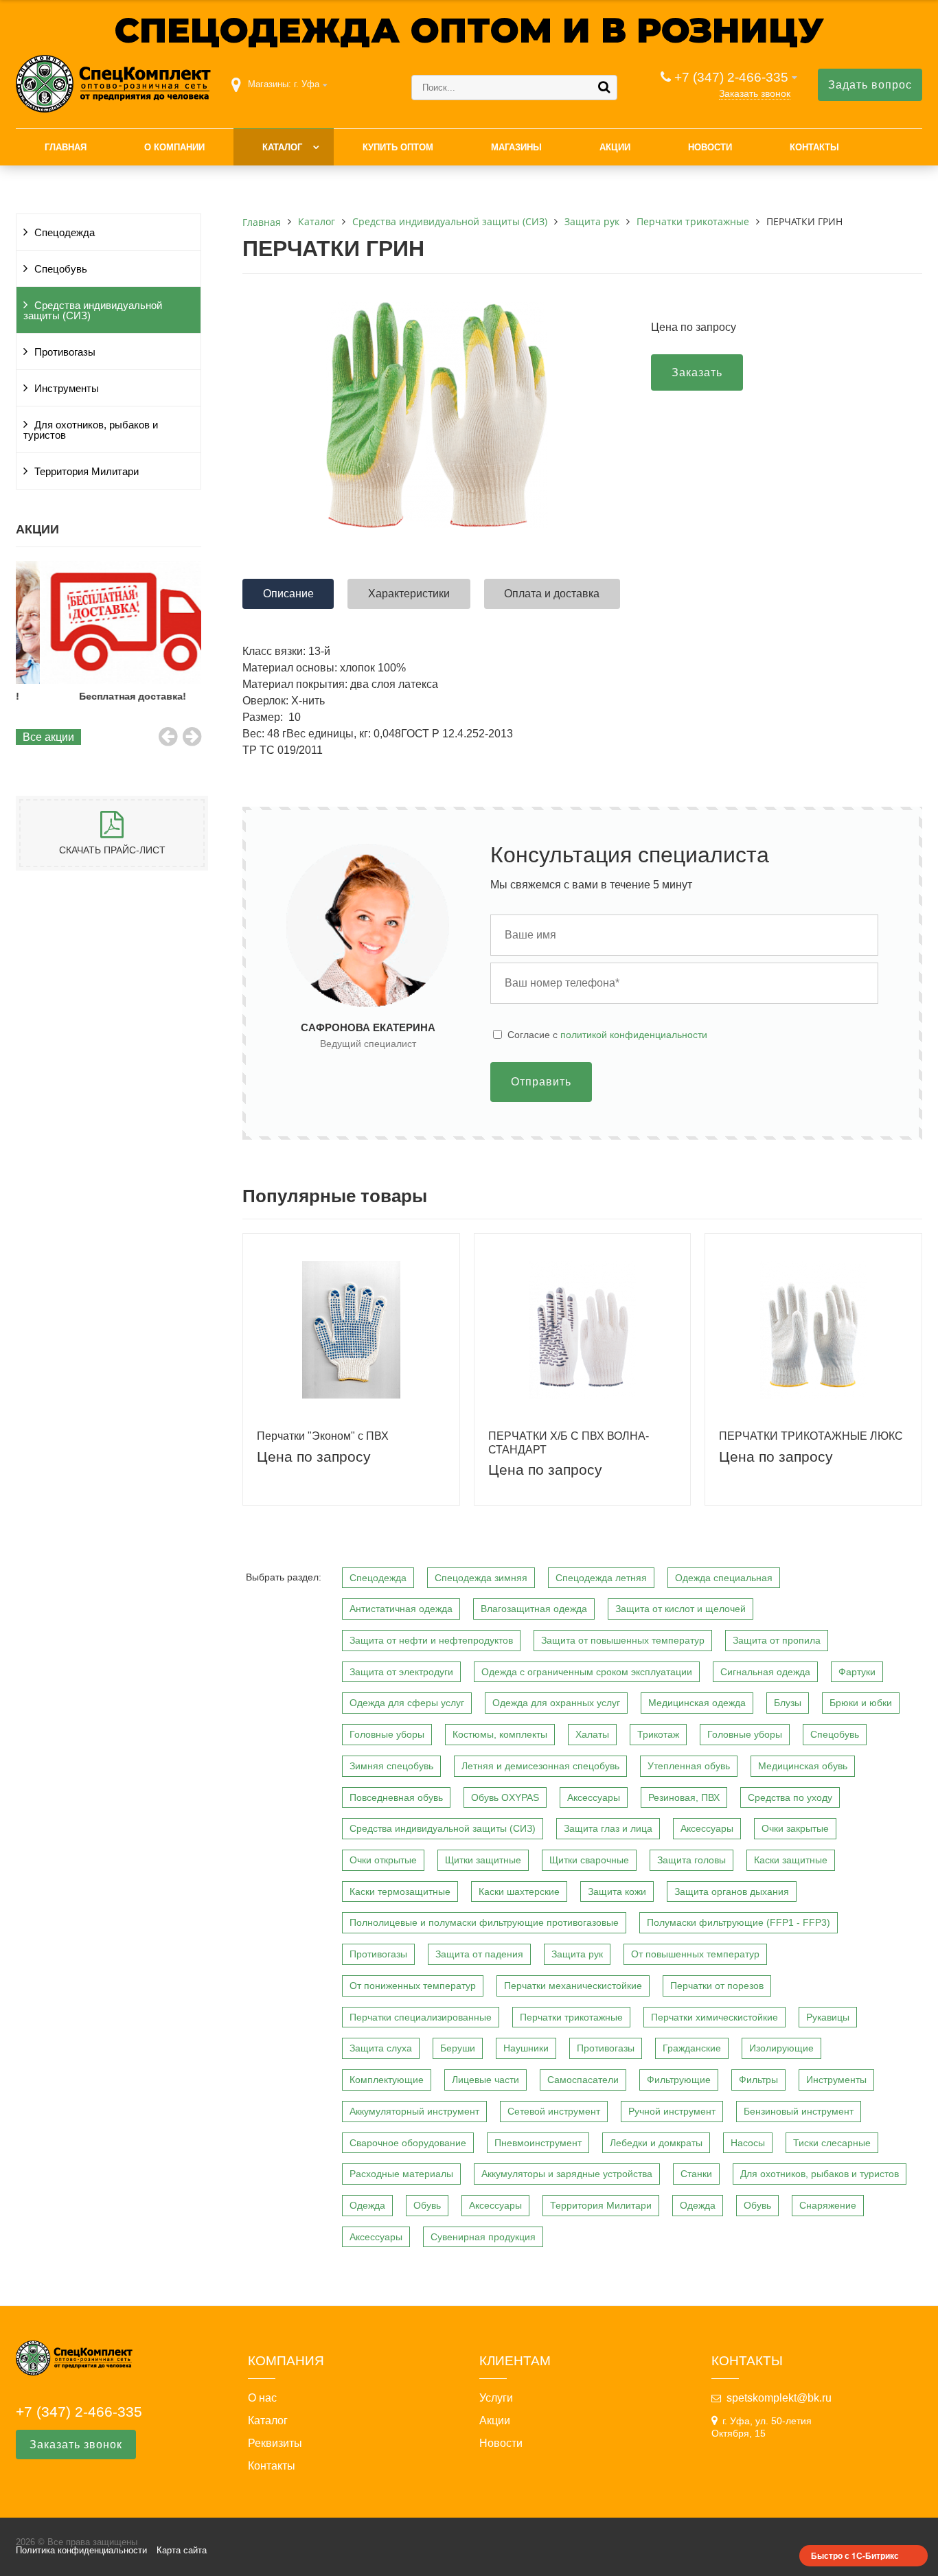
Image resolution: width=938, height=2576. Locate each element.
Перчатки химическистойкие (714, 2017)
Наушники (526, 2048)
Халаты (592, 1734)
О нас (262, 2398)
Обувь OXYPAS (505, 1797)
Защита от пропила (777, 1640)
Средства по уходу (790, 1797)
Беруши (458, 2048)
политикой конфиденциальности (634, 1035)
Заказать (697, 372)
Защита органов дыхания (732, 1891)
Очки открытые (383, 1860)
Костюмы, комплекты (500, 1734)
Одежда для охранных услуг (556, 1703)
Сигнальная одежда (765, 1672)
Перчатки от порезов (717, 1986)
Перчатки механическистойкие (573, 1986)
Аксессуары (594, 1797)
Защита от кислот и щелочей (680, 1609)
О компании (174, 147)
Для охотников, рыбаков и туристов (91, 430)
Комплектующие (387, 2080)
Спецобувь (61, 269)
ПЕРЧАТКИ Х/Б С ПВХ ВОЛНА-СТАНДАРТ (569, 1442)
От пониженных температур (413, 1986)
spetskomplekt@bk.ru (779, 2398)
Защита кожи (617, 1891)
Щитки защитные (483, 1860)
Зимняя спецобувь (391, 1766)
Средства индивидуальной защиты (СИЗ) (93, 311)
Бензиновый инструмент (799, 2111)
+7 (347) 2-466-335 (731, 77)
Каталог (282, 147)
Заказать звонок (755, 93)
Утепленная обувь (689, 1766)
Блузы (788, 1703)
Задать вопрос (870, 85)
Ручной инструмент (672, 2111)
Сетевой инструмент (554, 2111)
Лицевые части (485, 2080)
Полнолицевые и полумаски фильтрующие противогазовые (484, 1922)
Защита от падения (479, 1954)
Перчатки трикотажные (571, 2017)
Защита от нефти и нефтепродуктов (431, 1640)
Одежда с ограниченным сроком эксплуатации (587, 1672)
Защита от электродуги (401, 1672)
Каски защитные (791, 1860)
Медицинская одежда (697, 1703)
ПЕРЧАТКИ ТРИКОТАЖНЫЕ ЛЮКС (811, 1436)
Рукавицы (828, 2017)
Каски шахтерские (519, 1891)
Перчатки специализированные (421, 2017)
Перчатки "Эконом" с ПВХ (323, 1436)
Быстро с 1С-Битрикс (855, 2555)
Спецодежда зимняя (481, 1578)
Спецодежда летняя (601, 1578)
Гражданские (692, 2048)
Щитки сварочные (589, 1860)
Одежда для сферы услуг (407, 1703)
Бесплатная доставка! (108, 696)
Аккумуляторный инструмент (414, 2111)
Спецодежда (65, 233)
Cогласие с (607, 1035)
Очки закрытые (795, 1828)
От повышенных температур (695, 1954)
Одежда (367, 2205)
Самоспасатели (583, 2080)
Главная (66, 147)
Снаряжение (828, 2205)
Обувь (427, 2205)
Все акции (48, 737)
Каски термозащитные (400, 1891)
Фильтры (758, 2080)
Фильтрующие (679, 2080)
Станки (696, 2174)
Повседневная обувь (396, 1797)
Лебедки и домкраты (656, 2143)
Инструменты (67, 389)
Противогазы (65, 352)
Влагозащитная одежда (534, 1609)
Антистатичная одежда (401, 1609)
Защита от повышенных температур (623, 1640)
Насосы (748, 2143)
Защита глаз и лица (608, 1828)
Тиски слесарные (832, 2143)
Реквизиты (275, 2443)
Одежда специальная (724, 1578)
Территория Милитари (87, 472)
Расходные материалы (401, 2174)
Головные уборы (387, 1734)
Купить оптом (398, 147)
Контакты (814, 147)
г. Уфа (307, 84)
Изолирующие (781, 2048)
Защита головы (691, 1860)
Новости (710, 147)
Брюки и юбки (861, 1703)
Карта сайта (182, 2550)
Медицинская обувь (803, 1766)
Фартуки (857, 1672)
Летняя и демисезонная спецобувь (540, 1766)
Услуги (496, 2398)
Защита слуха (381, 2048)
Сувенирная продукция (483, 2237)
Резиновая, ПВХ (684, 1797)
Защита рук (577, 1954)
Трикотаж (658, 1734)
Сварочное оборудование (408, 2143)
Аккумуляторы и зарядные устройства (567, 2174)
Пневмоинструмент (538, 2143)
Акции (615, 147)
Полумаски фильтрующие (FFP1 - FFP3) (739, 1922)
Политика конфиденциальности (81, 2550)
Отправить (541, 1082)
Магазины (516, 147)
